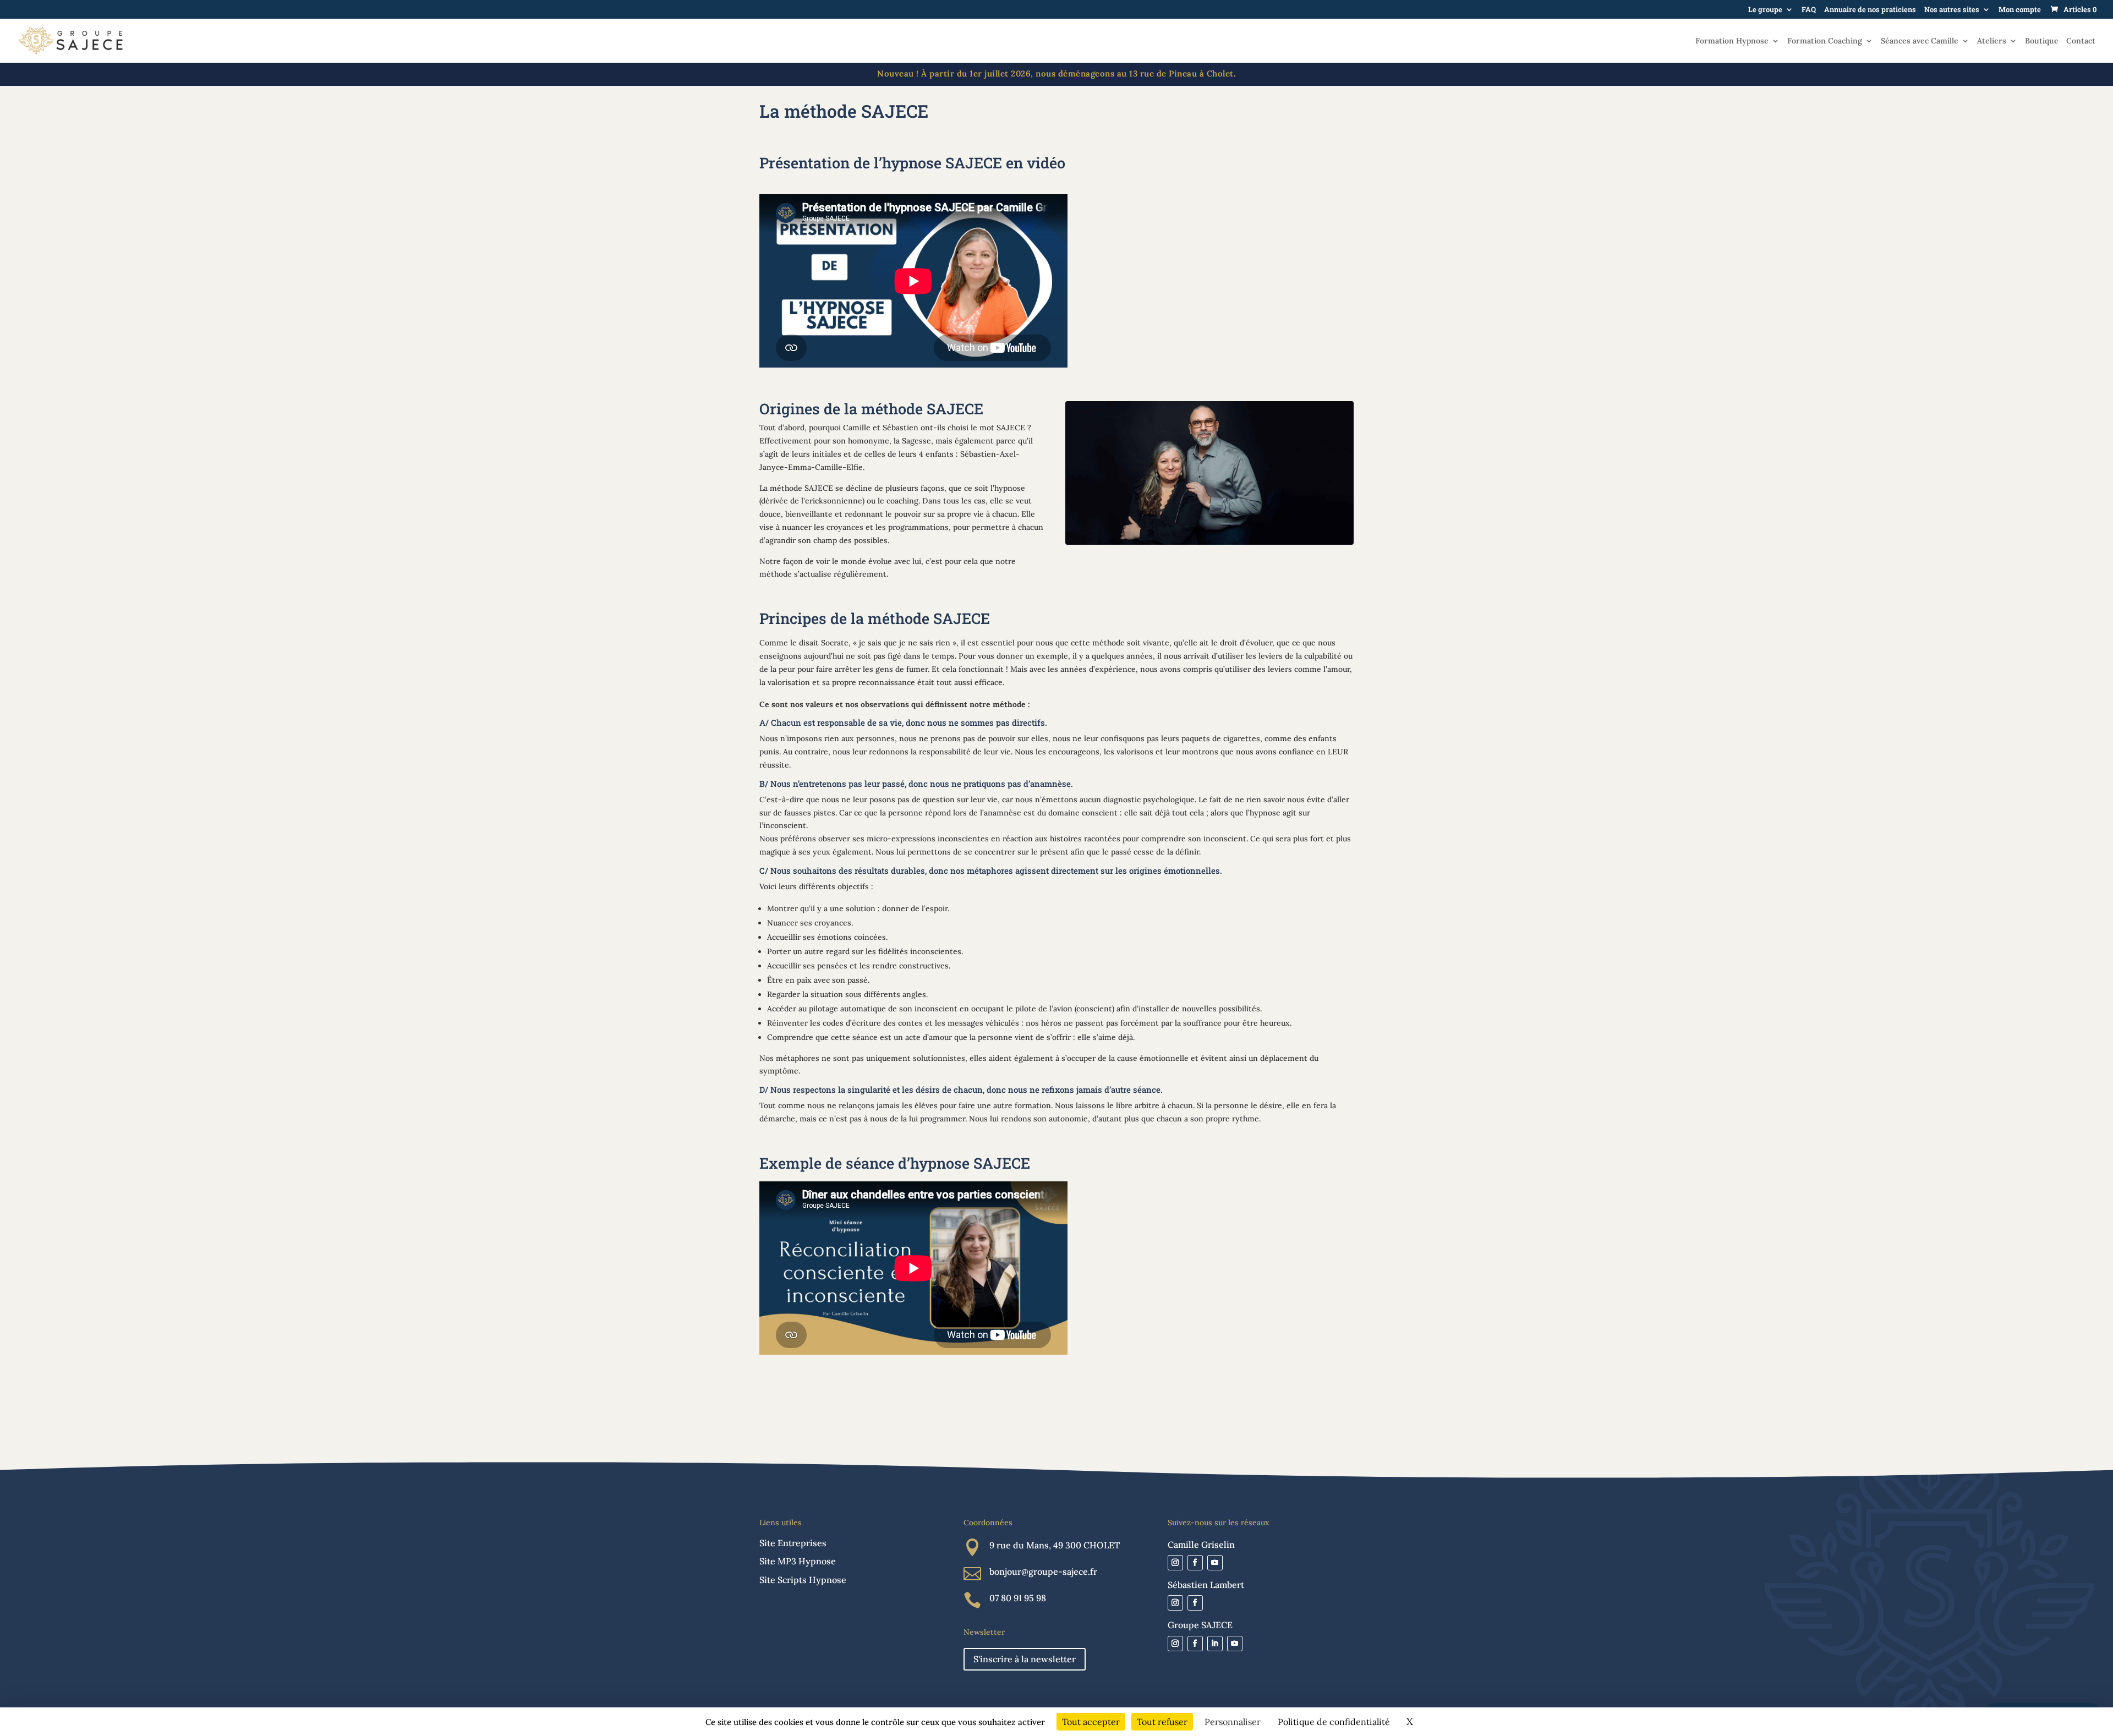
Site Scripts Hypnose (803, 1580)
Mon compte (2020, 10)
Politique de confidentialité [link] (1334, 1722)
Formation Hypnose (1732, 41)
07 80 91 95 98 (1018, 1598)
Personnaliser (1233, 1722)
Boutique (2042, 41)
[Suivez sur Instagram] (1175, 1563)
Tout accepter (1091, 1722)
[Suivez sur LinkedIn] (1215, 1644)
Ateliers (1992, 41)
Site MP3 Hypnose (798, 1561)
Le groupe (1765, 10)
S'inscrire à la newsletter (1025, 1659)
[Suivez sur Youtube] (1215, 1563)
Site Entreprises (793, 1543)
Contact (2081, 41)
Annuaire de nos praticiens (1870, 10)
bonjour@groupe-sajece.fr (1043, 1571)
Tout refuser (1162, 1722)
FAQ (1809, 10)
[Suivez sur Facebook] (1195, 1563)
